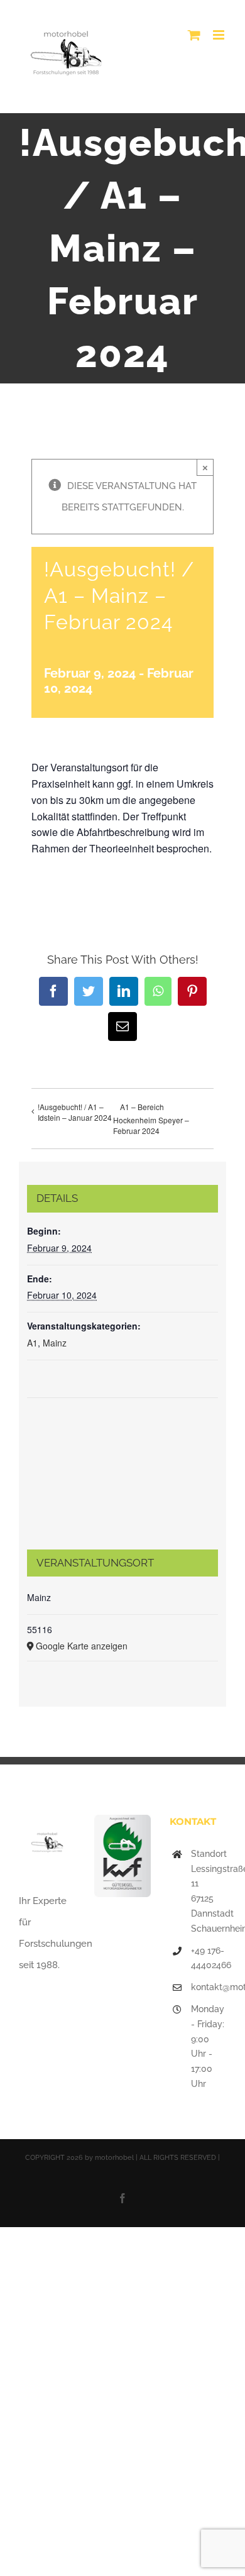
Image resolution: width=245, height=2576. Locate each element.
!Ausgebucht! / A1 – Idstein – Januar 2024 (75, 1112)
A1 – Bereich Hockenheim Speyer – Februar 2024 (151, 1119)
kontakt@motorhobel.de (209, 1987)
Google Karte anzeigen (82, 1646)
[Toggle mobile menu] (220, 35)
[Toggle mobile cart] (194, 35)
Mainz (55, 1343)
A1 (32, 1343)
